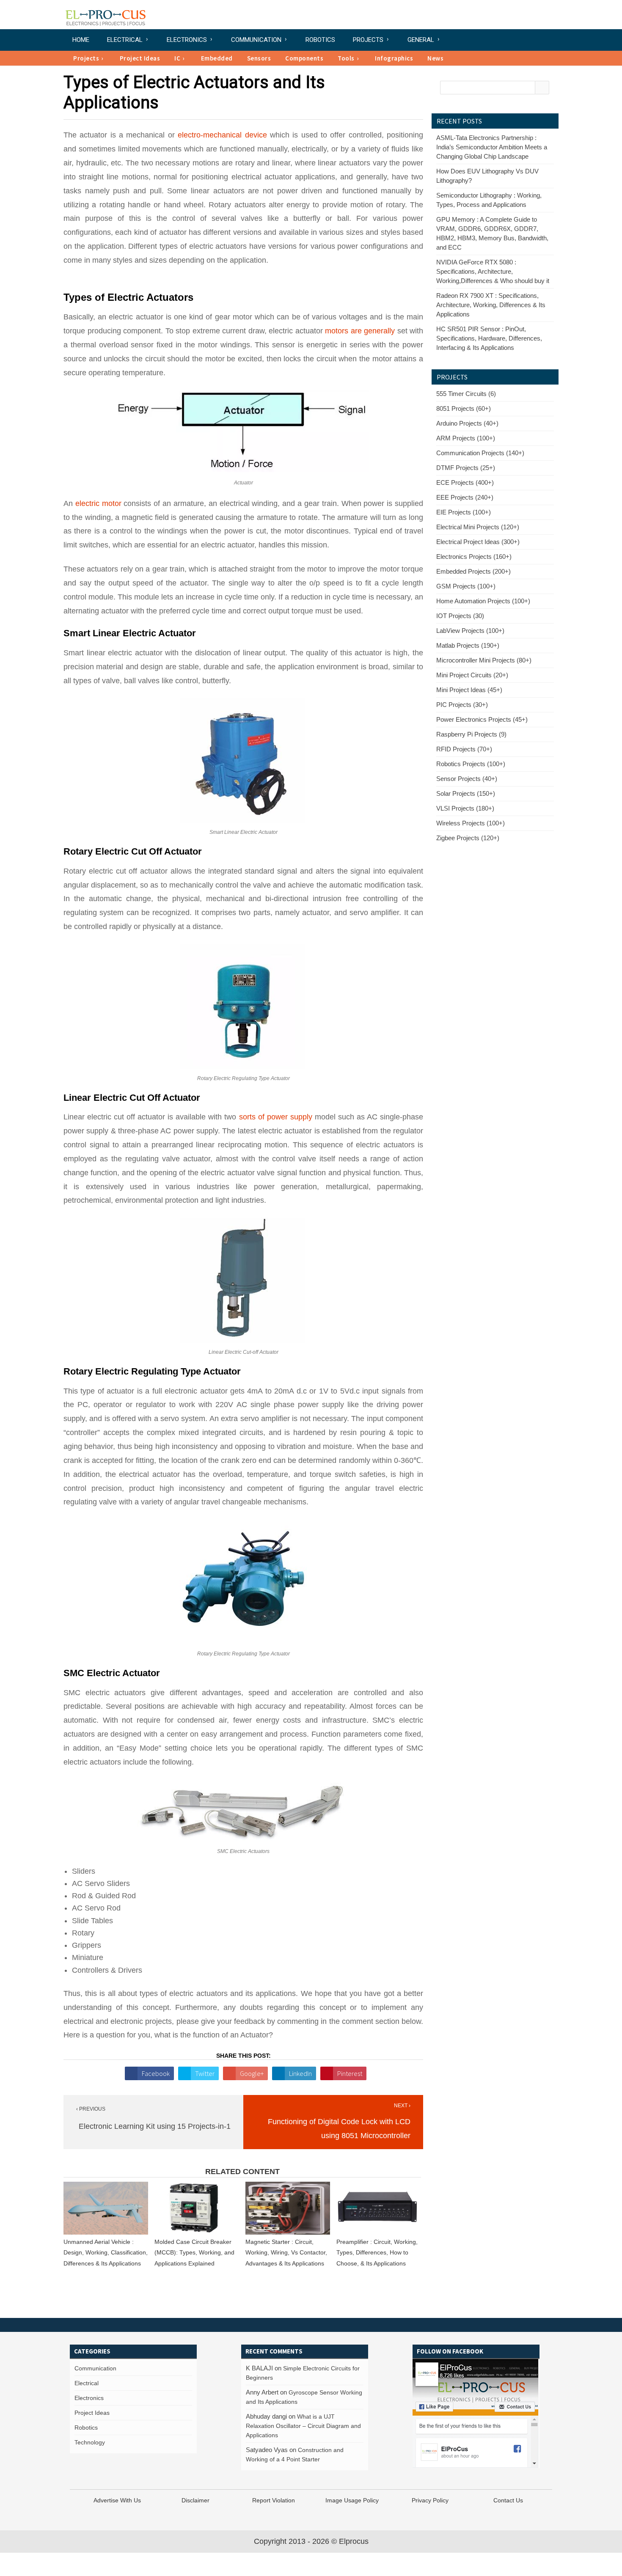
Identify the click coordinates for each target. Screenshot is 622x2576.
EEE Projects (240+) (465, 497)
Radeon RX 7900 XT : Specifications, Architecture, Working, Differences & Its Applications (491, 305)
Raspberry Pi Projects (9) (471, 734)
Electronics (187, 40)
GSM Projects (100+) (466, 586)
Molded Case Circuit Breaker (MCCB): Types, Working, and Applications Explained (194, 2253)
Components (304, 58)
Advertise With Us (117, 2500)
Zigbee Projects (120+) (468, 838)
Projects (368, 40)
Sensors (259, 58)
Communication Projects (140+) (480, 453)
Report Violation (274, 2500)
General (421, 40)
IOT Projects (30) (460, 616)
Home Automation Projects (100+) (483, 601)
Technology (90, 2442)
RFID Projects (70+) (464, 749)
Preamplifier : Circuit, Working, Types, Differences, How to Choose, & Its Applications (377, 2253)
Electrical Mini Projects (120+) (478, 527)
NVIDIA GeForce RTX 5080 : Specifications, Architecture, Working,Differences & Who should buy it (493, 271)
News (435, 58)
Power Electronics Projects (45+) (482, 719)
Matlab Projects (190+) (468, 645)
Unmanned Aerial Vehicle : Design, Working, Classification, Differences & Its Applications (106, 2253)
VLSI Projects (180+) (465, 808)
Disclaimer (195, 2500)
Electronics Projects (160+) (474, 557)
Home (81, 40)
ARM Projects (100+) (466, 438)
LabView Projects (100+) (470, 631)
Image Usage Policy (352, 2500)
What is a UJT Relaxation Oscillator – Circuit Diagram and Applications (303, 2426)
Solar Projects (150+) (466, 793)
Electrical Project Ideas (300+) (478, 542)
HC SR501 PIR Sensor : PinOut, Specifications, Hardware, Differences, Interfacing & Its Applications (489, 338)
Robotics (320, 40)
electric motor (98, 503)
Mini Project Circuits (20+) (472, 675)
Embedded (217, 58)
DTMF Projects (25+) (466, 468)
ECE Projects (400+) (465, 482)
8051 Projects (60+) (464, 408)
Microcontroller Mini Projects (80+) (484, 660)
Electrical (125, 40)
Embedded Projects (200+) (473, 571)
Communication (256, 40)
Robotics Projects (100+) (471, 764)
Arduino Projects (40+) (467, 423)
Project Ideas (140, 58)
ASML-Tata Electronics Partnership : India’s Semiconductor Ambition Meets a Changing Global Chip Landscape (492, 147)
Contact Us (508, 2500)
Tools (346, 58)
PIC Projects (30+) (462, 705)
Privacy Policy (430, 2500)
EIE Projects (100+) (464, 512)
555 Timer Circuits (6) (466, 394)
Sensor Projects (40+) (467, 779)
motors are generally (360, 331)
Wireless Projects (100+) (471, 823)
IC (177, 58)
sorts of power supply (276, 1117)
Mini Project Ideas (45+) (469, 690)
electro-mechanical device (222, 135)
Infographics (394, 58)
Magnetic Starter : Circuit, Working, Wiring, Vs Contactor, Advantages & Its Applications (286, 2253)
